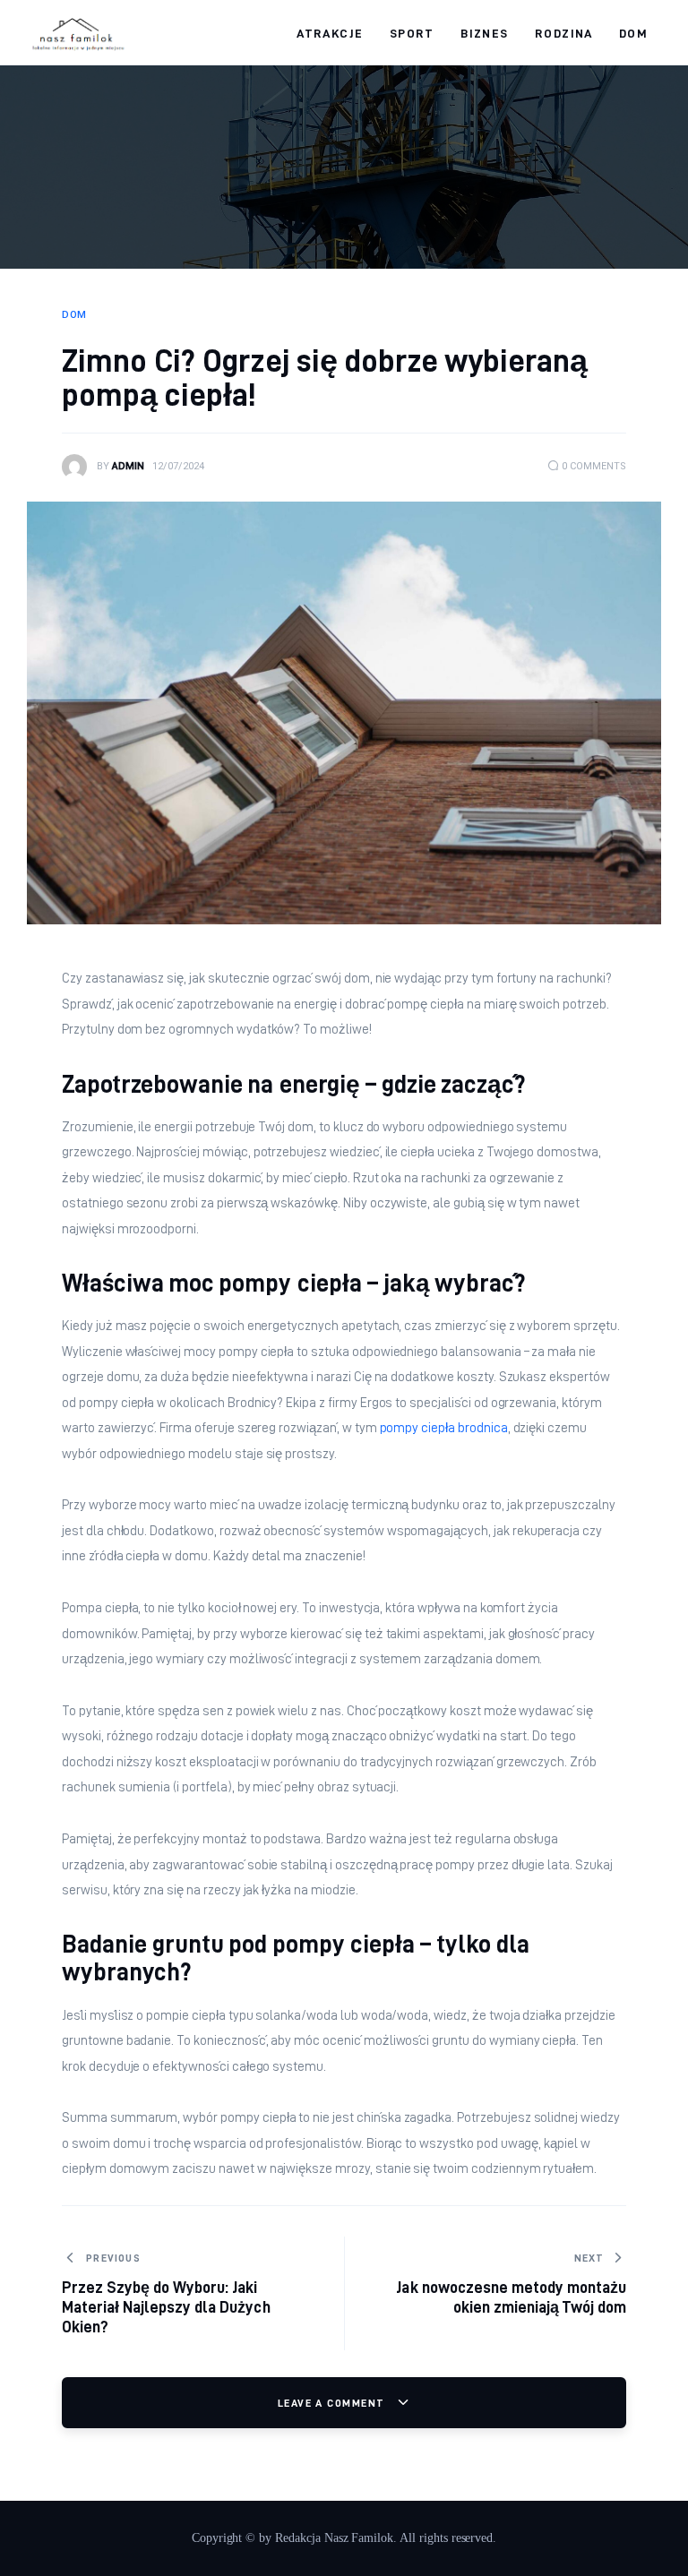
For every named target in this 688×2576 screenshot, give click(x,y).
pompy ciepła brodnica (444, 1428)
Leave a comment (333, 2403)
